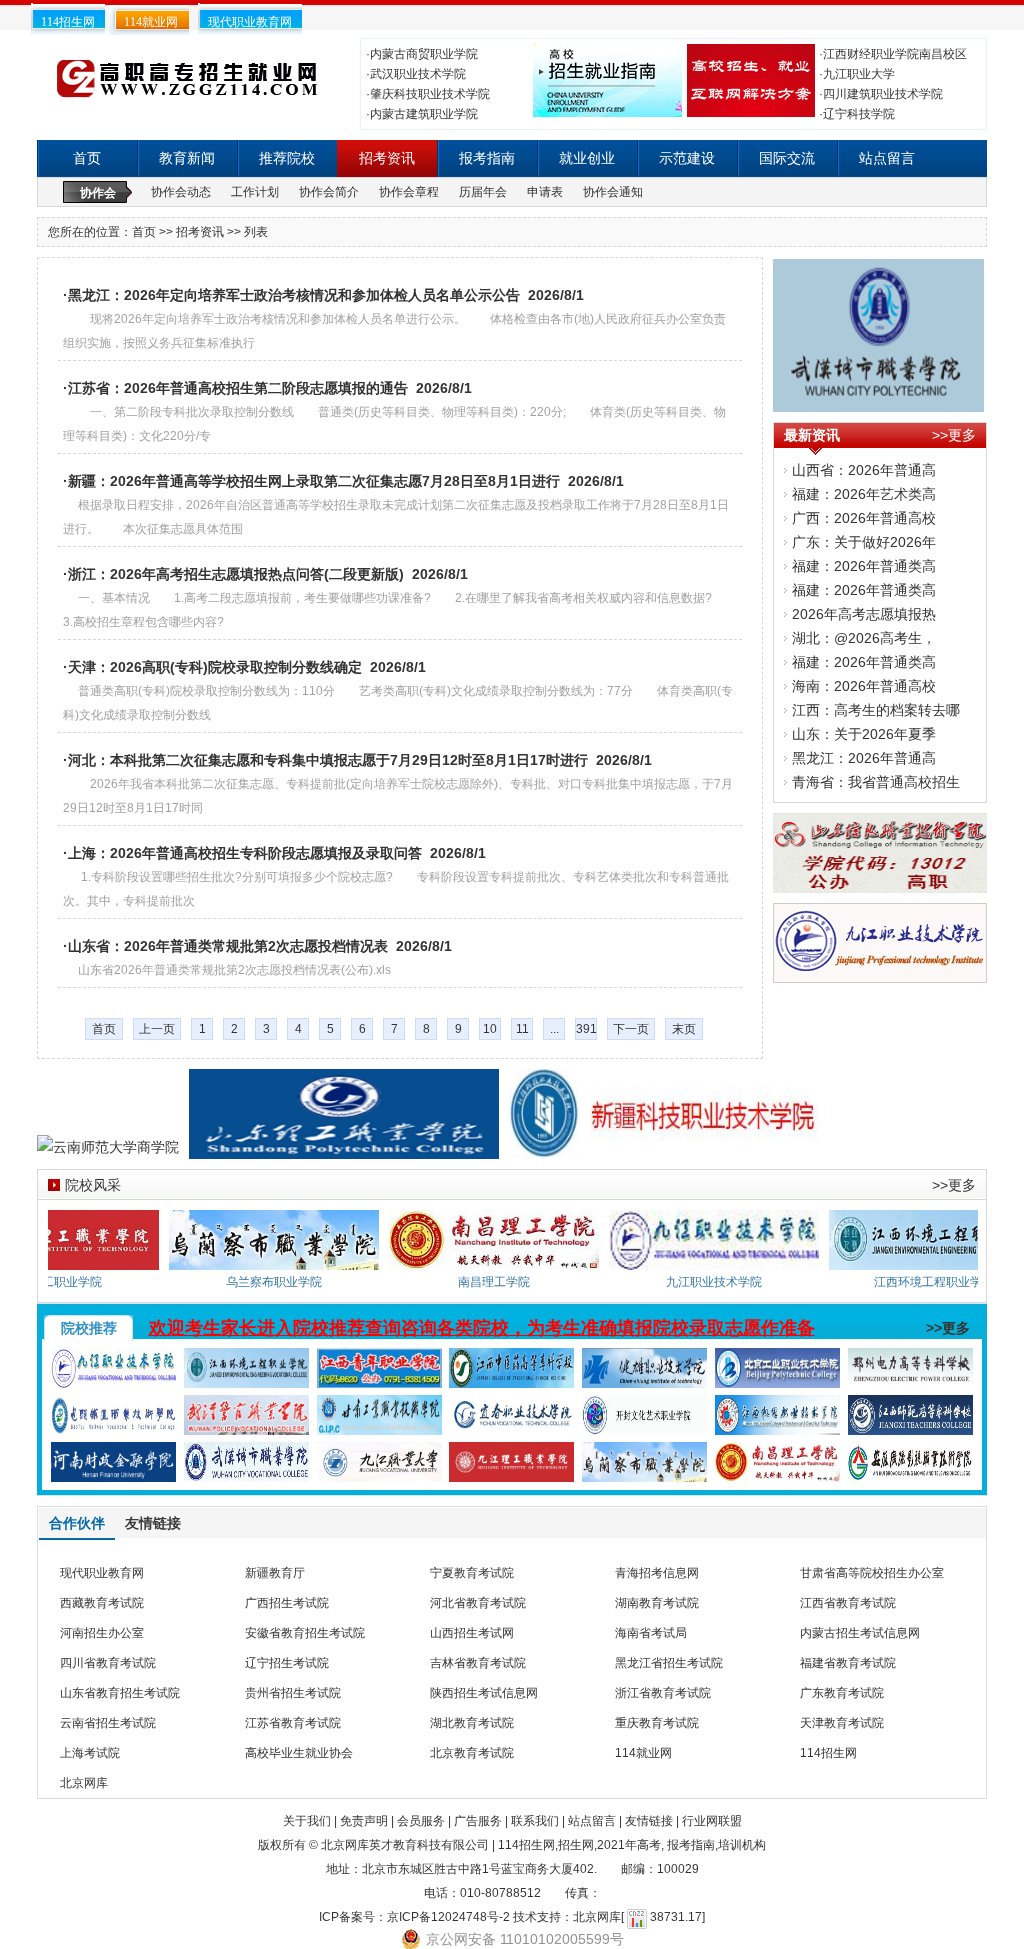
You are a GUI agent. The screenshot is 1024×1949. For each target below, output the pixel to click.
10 (490, 1029)
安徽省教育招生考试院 (305, 1633)
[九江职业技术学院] (880, 971)
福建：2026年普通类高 (864, 566)
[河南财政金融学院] (113, 1470)
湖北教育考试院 (472, 1723)
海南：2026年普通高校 (864, 686)
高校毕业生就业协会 (299, 1753)
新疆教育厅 (275, 1573)
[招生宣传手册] (605, 105)
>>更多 (954, 435)
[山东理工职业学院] (344, 1147)
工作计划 (255, 192)
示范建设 (687, 158)
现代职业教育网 (250, 22)
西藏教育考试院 (102, 1603)
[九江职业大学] (379, 1470)
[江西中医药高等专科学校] (511, 1376)
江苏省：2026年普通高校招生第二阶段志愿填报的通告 (238, 388)
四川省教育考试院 (108, 1663)
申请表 (545, 192)
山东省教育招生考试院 (120, 1693)
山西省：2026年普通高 (864, 470)
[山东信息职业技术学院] (880, 881)
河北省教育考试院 (478, 1603)
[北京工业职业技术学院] (777, 1376)
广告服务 (478, 1821)
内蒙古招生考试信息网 (860, 1633)
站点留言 (887, 158)
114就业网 (151, 22)
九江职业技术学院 (735, 1282)
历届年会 (483, 192)
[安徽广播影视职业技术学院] (910, 1470)
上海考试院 (90, 1753)
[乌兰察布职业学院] (295, 1258)
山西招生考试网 (472, 1633)
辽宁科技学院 (859, 114)
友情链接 (649, 1821)
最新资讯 (812, 435)
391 (586, 1029)
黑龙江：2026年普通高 (864, 758)
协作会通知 (613, 192)
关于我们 (307, 1821)
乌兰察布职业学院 (295, 1282)
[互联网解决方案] (748, 105)
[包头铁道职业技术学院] (113, 1423)
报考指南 (487, 158)
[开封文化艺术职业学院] (644, 1423)
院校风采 (93, 1185)
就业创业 (587, 158)
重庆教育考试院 (657, 1723)
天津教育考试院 (842, 1723)
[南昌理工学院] (515, 1258)
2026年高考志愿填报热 (864, 614)
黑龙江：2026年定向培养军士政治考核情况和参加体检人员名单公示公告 (294, 295)
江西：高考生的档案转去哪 (876, 710)
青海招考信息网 (657, 1573)
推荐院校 (287, 158)
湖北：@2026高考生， (864, 638)
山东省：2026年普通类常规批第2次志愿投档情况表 (228, 946)
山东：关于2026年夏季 (864, 734)
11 (522, 1029)
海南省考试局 (651, 1633)
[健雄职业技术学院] (644, 1376)
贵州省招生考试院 (293, 1693)
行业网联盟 (712, 1821)
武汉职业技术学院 (418, 74)
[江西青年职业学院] (379, 1376)
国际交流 (787, 158)
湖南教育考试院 (657, 1603)
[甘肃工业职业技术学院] (379, 1423)
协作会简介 (329, 192)
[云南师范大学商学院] (108, 1147)
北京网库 (84, 1783)
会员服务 (421, 1821)
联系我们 (535, 1821)
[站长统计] (637, 1917)
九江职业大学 (859, 74)
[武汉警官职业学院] (246, 1423)
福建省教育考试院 (848, 1663)
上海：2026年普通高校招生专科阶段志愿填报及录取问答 (245, 853)
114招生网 (68, 22)
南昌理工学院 (515, 1282)
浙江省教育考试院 (663, 1693)
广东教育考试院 (842, 1693)
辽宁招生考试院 (287, 1663)
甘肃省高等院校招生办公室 (872, 1573)
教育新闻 (187, 158)
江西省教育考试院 (848, 1603)
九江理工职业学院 (75, 1282)
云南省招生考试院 (108, 1723)
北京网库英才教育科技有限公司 (405, 1845)
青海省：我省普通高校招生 (876, 782)
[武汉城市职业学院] (878, 400)
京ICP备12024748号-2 (448, 1917)
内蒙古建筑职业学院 (424, 114)
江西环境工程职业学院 (955, 1282)
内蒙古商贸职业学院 (424, 54)
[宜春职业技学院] (511, 1423)
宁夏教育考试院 (472, 1573)
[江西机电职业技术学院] (777, 1423)
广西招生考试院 (287, 1603)
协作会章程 (409, 192)
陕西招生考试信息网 (484, 1693)
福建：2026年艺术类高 (864, 494)
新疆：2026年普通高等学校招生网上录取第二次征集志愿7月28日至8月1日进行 (314, 481)
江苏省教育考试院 (293, 1723)
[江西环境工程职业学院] (246, 1376)
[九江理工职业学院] (511, 1470)
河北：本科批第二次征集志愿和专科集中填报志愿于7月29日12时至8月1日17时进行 (328, 760)
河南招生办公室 (102, 1633)
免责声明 (364, 1821)
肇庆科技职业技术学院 (430, 94)
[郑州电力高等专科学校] (910, 1376)
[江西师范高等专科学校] (910, 1423)
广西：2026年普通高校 (864, 518)
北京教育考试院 (472, 1753)
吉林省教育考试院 (478, 1663)
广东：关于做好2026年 (864, 542)
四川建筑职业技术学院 (883, 94)
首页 (87, 158)
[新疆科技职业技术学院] (664, 1147)
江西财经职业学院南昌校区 (895, 54)
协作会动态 (181, 192)
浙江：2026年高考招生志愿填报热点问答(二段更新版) (236, 574)
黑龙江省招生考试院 (669, 1663)
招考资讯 (387, 158)
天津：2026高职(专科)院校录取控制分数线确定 (215, 667)
